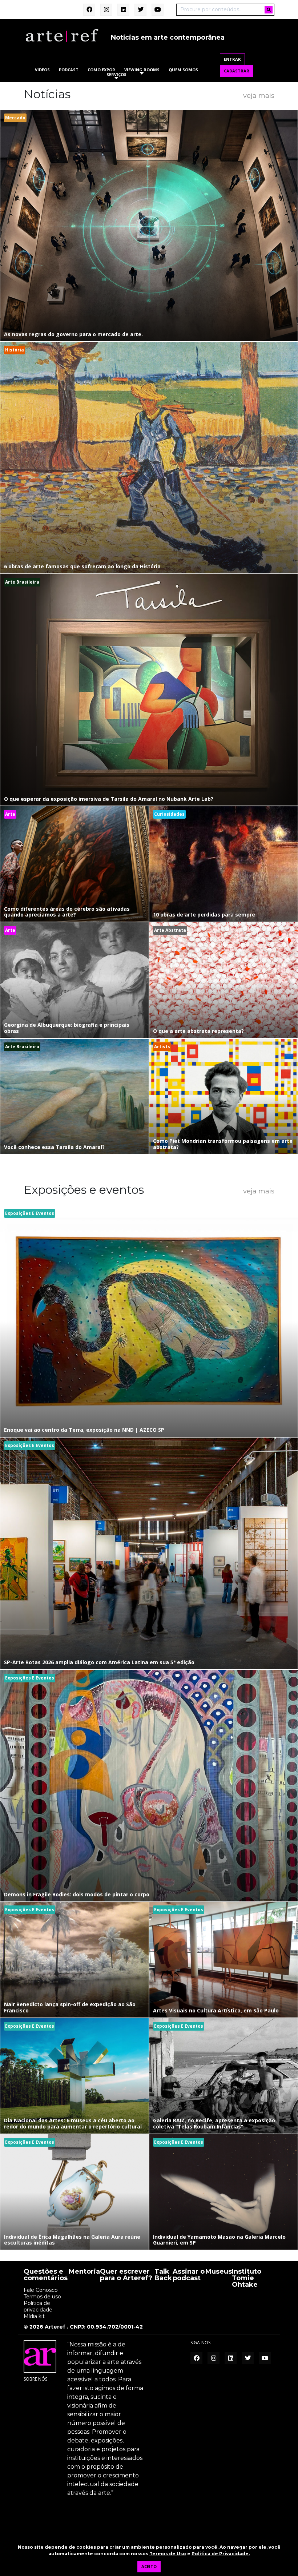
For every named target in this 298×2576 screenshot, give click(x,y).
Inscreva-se (149, 1369)
